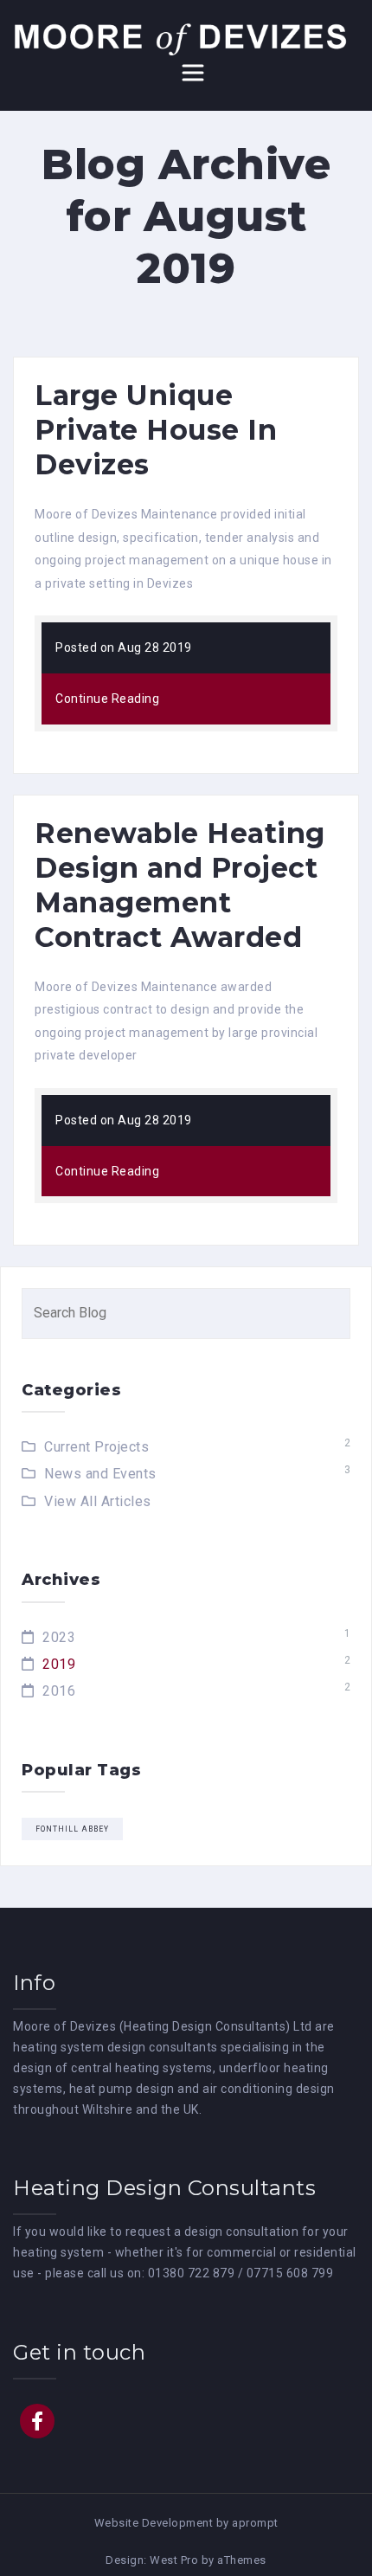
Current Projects (96, 1447)
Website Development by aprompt (186, 2523)
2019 (59, 1664)
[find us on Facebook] (37, 2421)
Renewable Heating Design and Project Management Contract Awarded (180, 885)
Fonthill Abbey (72, 1829)
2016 (59, 1691)
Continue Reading (107, 699)
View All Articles (98, 1501)
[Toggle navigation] (193, 73)
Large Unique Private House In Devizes (156, 430)
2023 (59, 1637)
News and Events (100, 1474)
